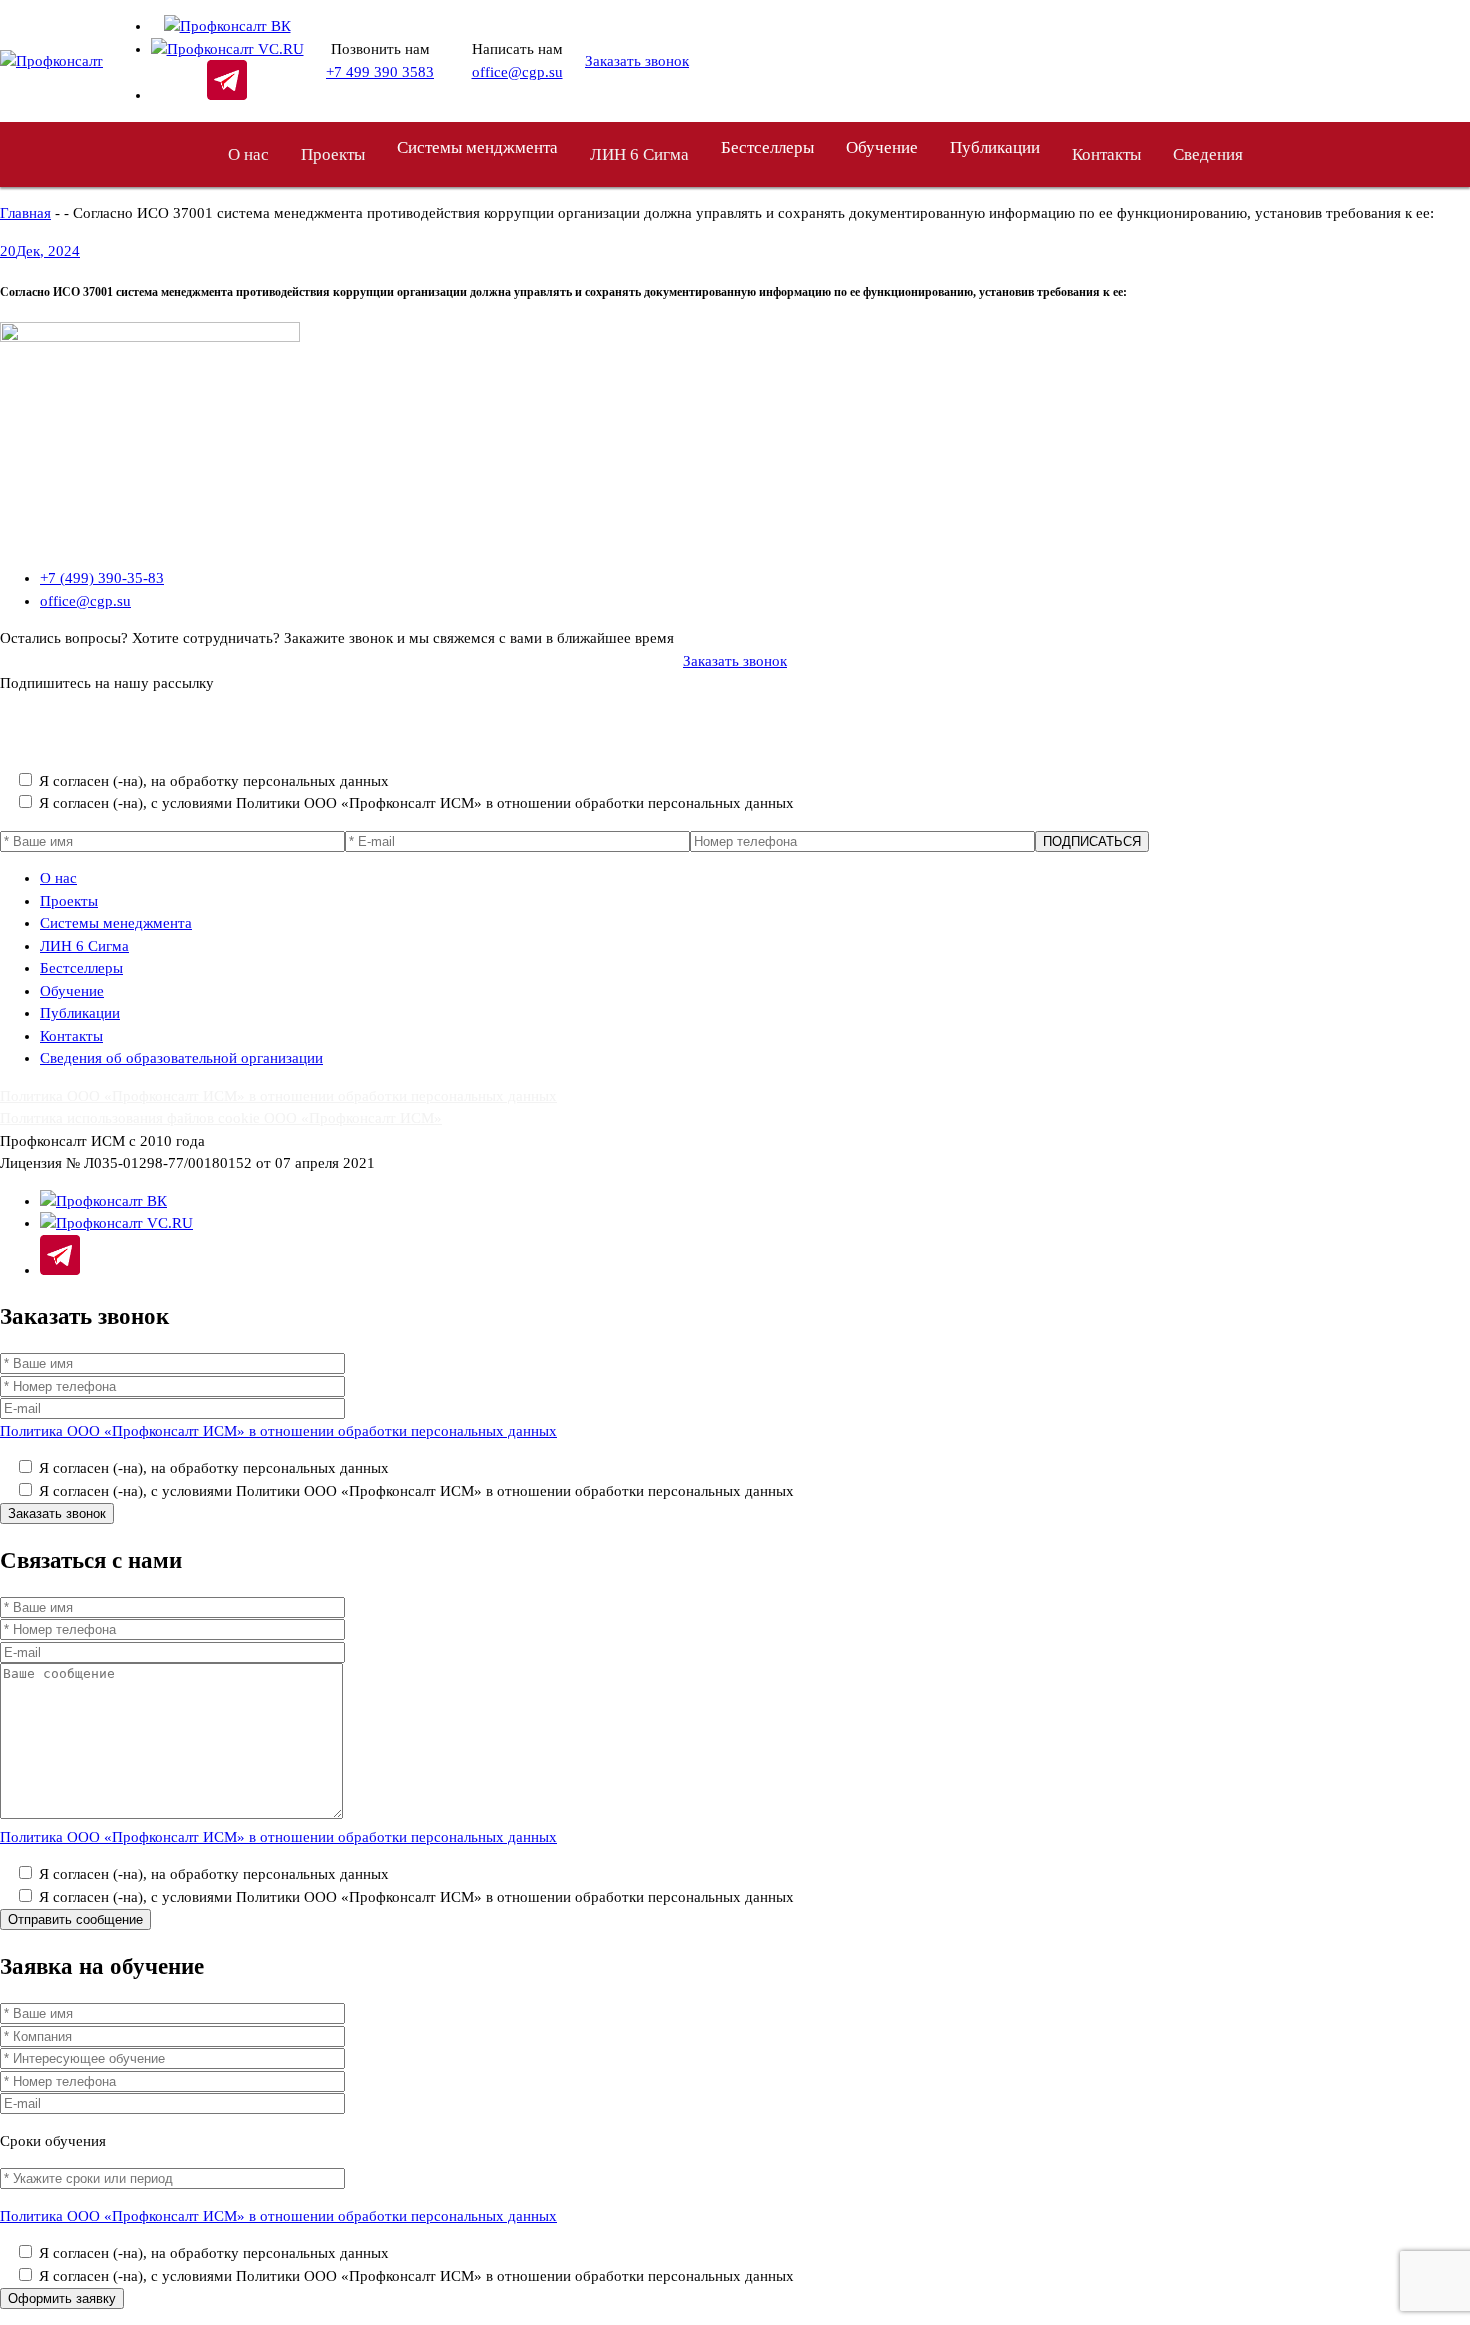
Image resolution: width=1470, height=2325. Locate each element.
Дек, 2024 (40, 251)
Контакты (1106, 154)
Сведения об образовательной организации (181, 1058)
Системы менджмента (477, 147)
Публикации (80, 1013)
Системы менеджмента (116, 923)
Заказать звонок (637, 61)
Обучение (882, 147)
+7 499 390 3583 (380, 72)
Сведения (1208, 154)
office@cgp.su (517, 72)
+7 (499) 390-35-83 (102, 578)
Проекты (333, 154)
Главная (25, 213)
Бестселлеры (767, 147)
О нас (248, 154)
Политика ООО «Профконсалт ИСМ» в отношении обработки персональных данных (278, 743)
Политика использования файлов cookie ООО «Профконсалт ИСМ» (221, 1118)
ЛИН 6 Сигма (639, 154)
